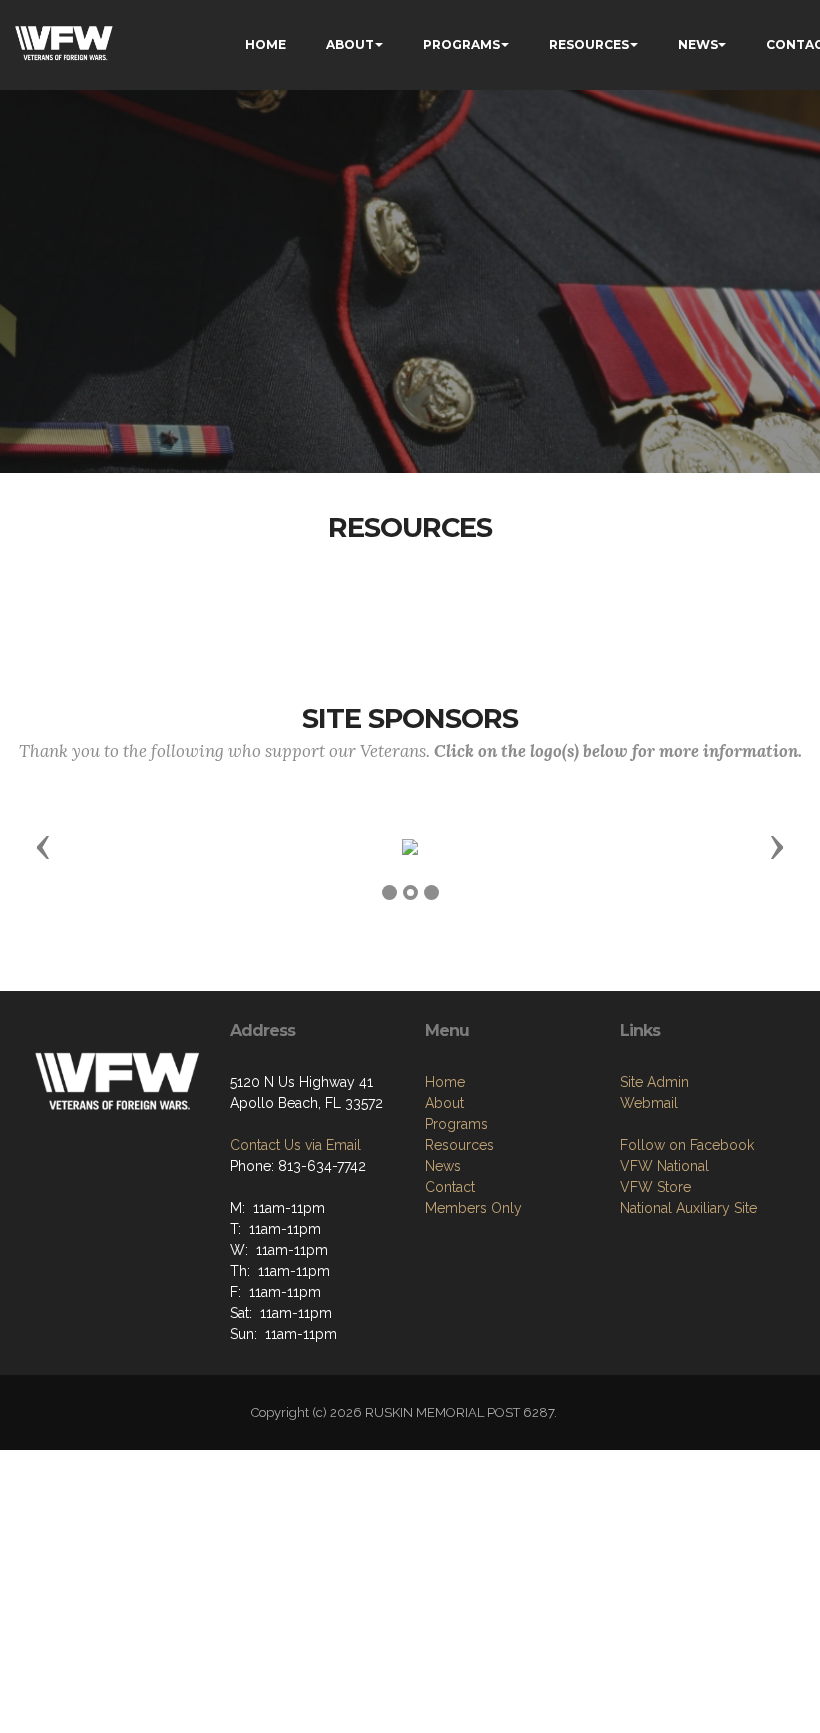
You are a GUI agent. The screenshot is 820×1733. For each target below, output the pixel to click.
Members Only (473, 1208)
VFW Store (655, 1187)
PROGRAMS (461, 44)
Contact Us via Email (295, 1145)
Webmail (649, 1103)
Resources (459, 1145)
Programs (456, 1124)
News (443, 1166)
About (444, 1103)
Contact (450, 1187)
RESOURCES (589, 44)
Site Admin (654, 1082)
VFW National (664, 1166)
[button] (43, 846)
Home (445, 1082)
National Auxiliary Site (688, 1208)
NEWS (698, 44)
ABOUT (350, 44)
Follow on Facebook (687, 1145)
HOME (265, 44)
